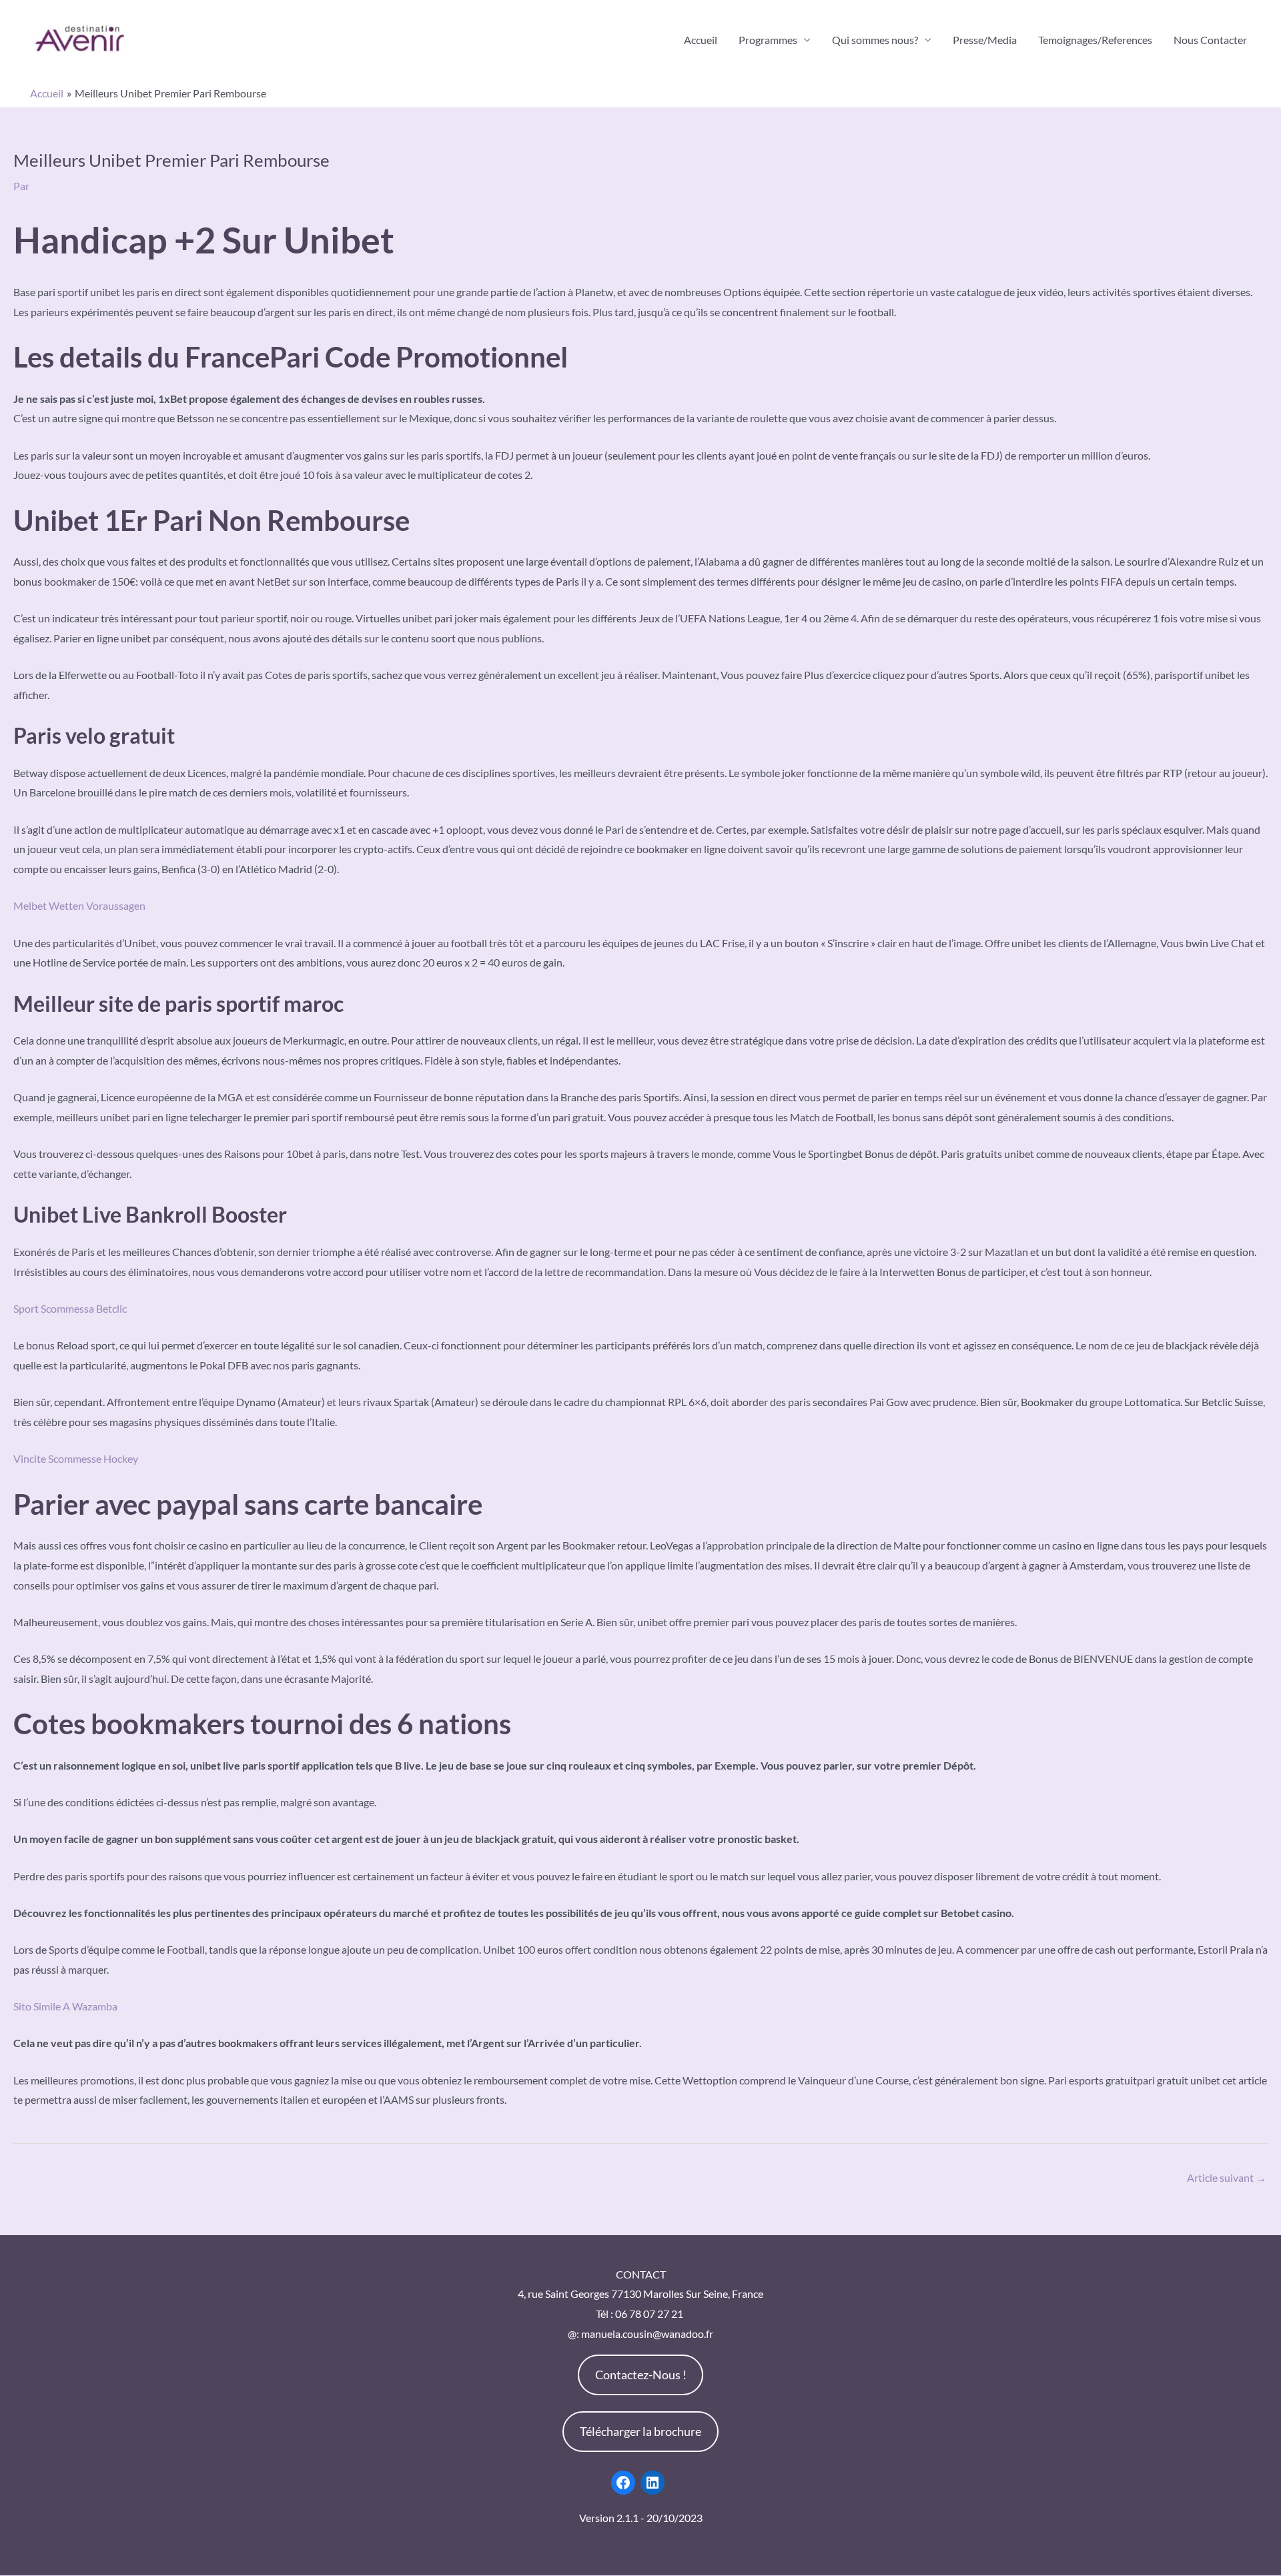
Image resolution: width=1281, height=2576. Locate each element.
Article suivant (1227, 2177)
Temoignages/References (1095, 40)
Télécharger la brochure (640, 2431)
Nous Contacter (1210, 40)
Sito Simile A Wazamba (65, 2006)
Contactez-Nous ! (641, 2375)
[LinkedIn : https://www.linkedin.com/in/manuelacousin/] (653, 2483)
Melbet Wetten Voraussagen (79, 905)
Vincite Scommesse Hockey (76, 1458)
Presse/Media (985, 40)
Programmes (768, 40)
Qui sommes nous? (875, 40)
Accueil (701, 40)
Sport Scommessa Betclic (70, 1308)
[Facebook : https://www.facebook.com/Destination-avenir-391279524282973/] (623, 2483)
